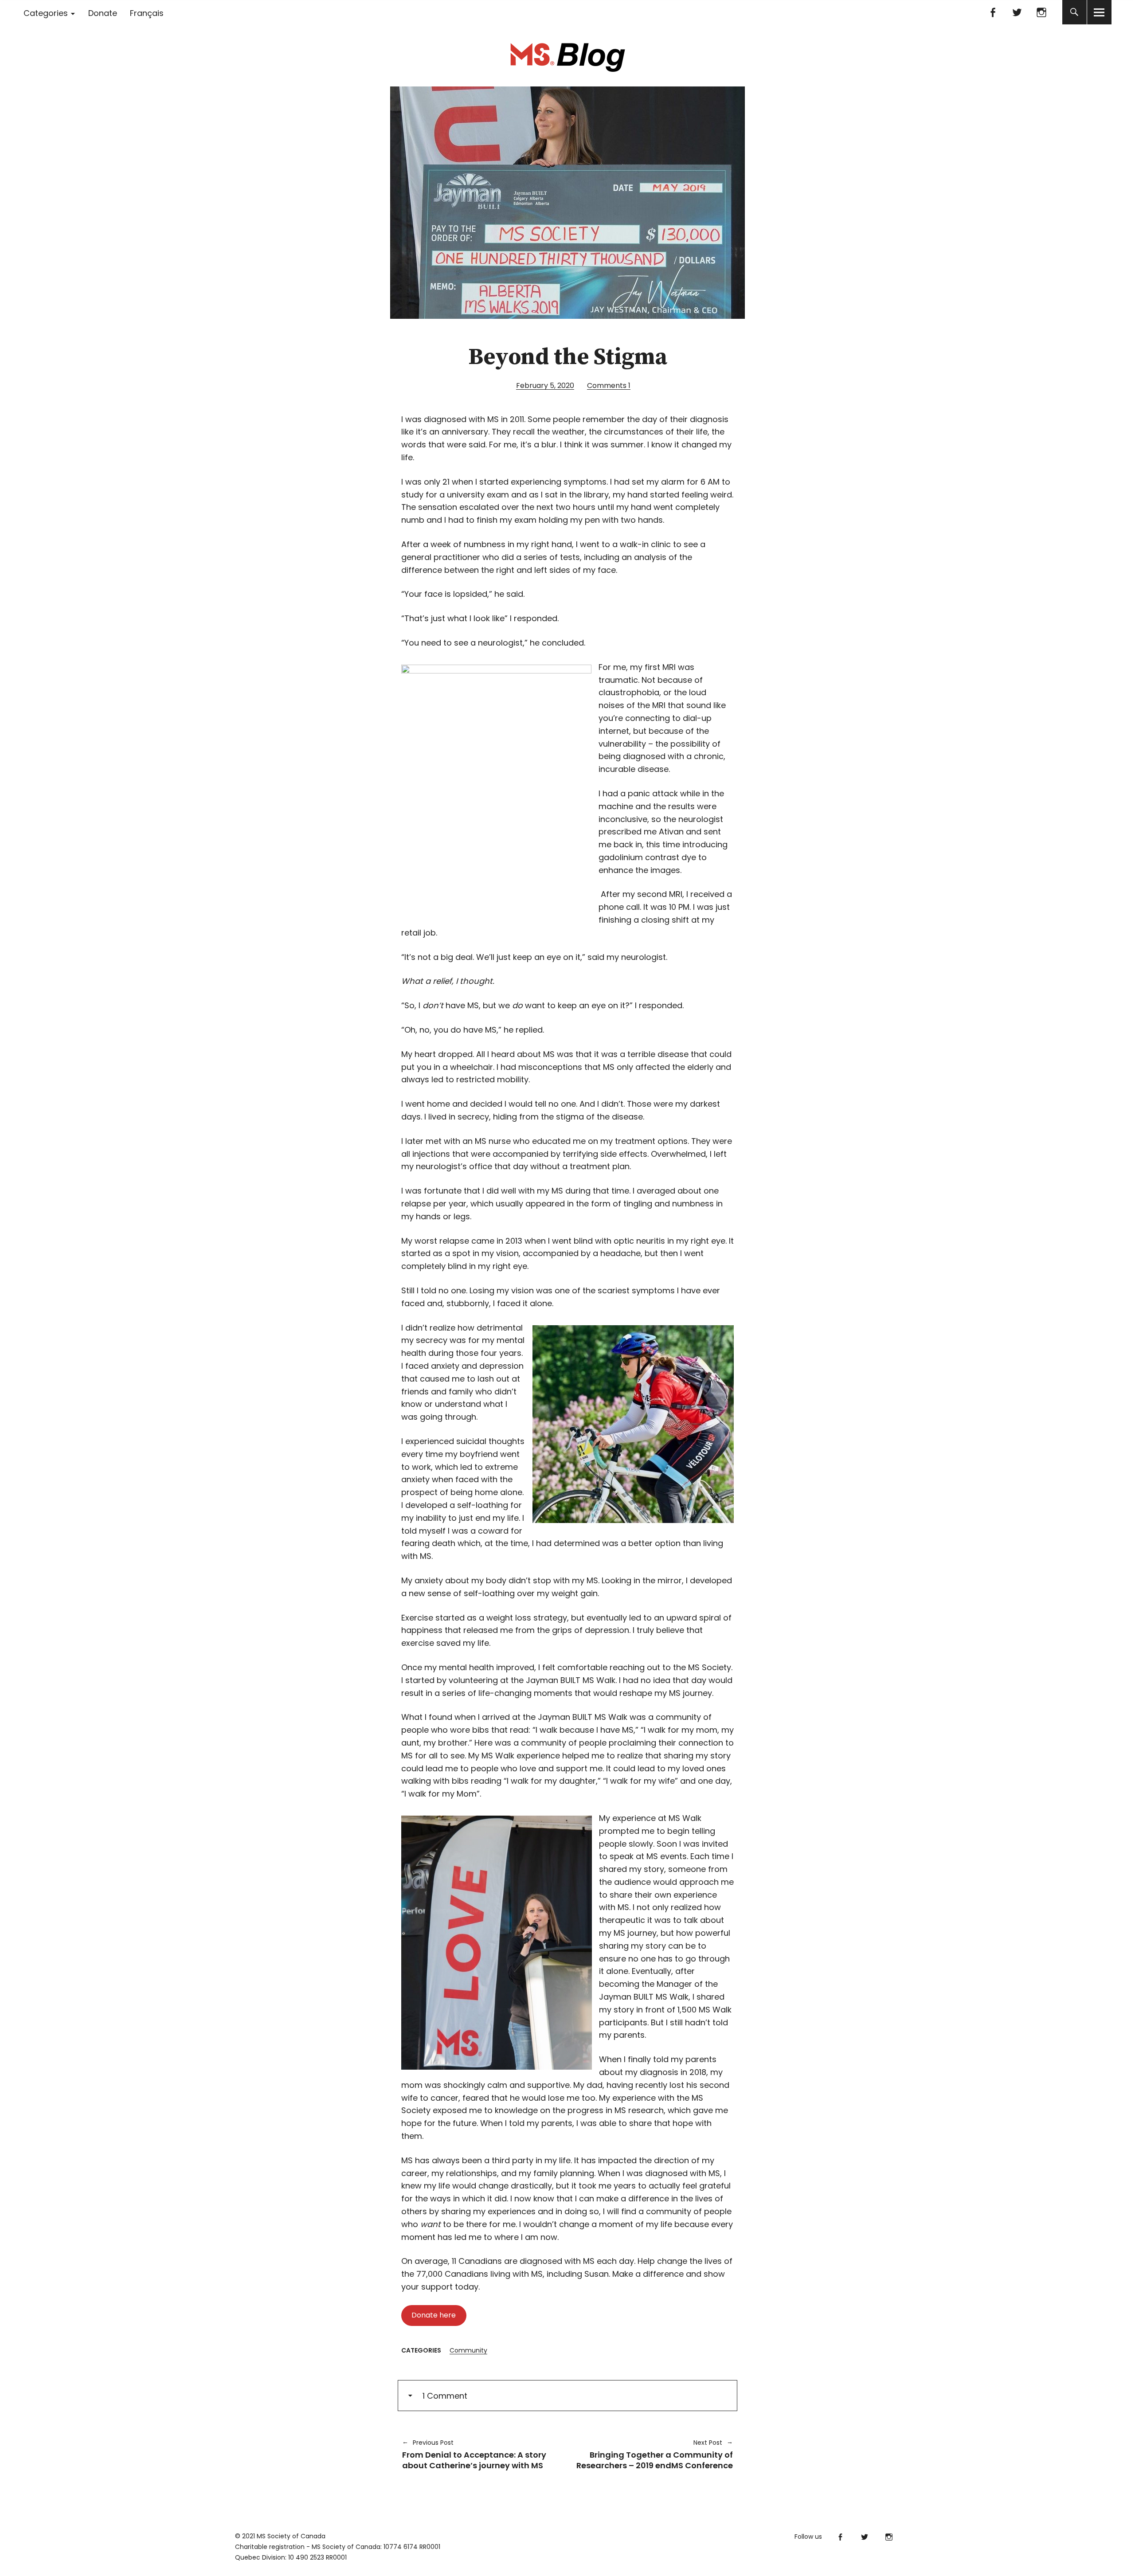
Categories (46, 13)
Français (147, 13)
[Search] (1074, 12)
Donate (103, 13)
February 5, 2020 (545, 386)
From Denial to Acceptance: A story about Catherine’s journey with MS (474, 2454)
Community (468, 2350)
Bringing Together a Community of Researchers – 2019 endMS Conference (655, 2454)
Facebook (993, 12)
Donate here (434, 2315)
